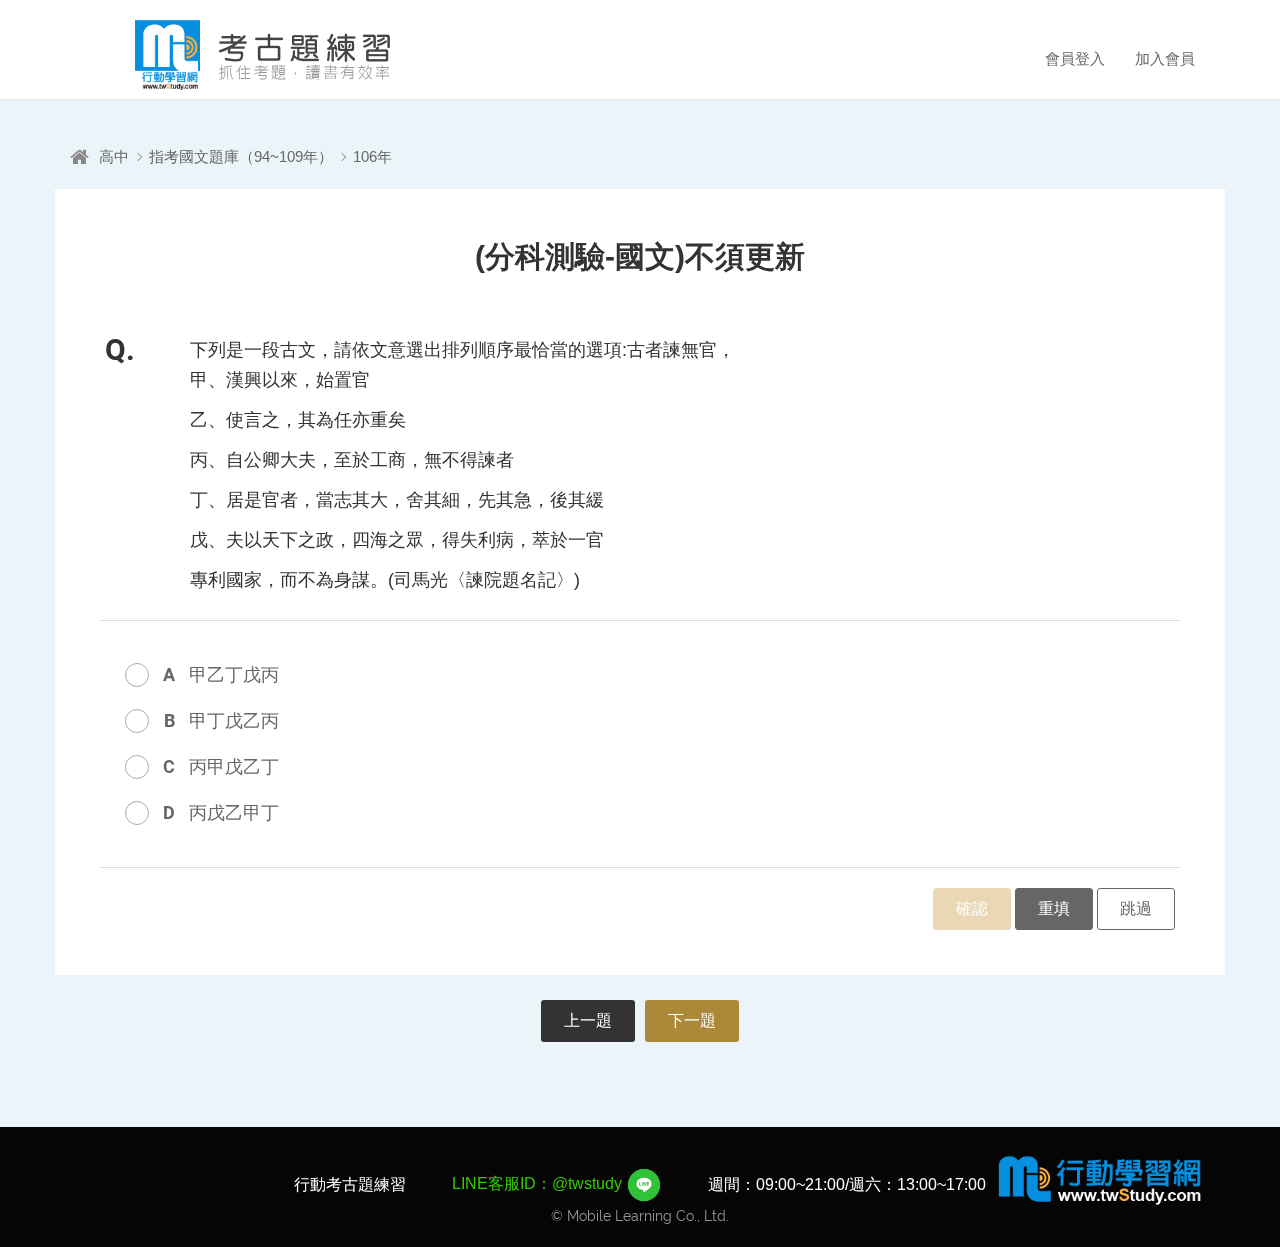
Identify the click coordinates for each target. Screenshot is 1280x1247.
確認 (972, 908)
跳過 (1136, 908)
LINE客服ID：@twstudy (539, 1183)
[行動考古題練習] (235, 55)
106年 (372, 156)
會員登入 (1075, 58)
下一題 (692, 1020)
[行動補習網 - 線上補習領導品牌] (1100, 1179)
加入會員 (1165, 58)
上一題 (588, 1020)
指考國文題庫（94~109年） (241, 156)
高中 (114, 156)
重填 (1054, 908)
